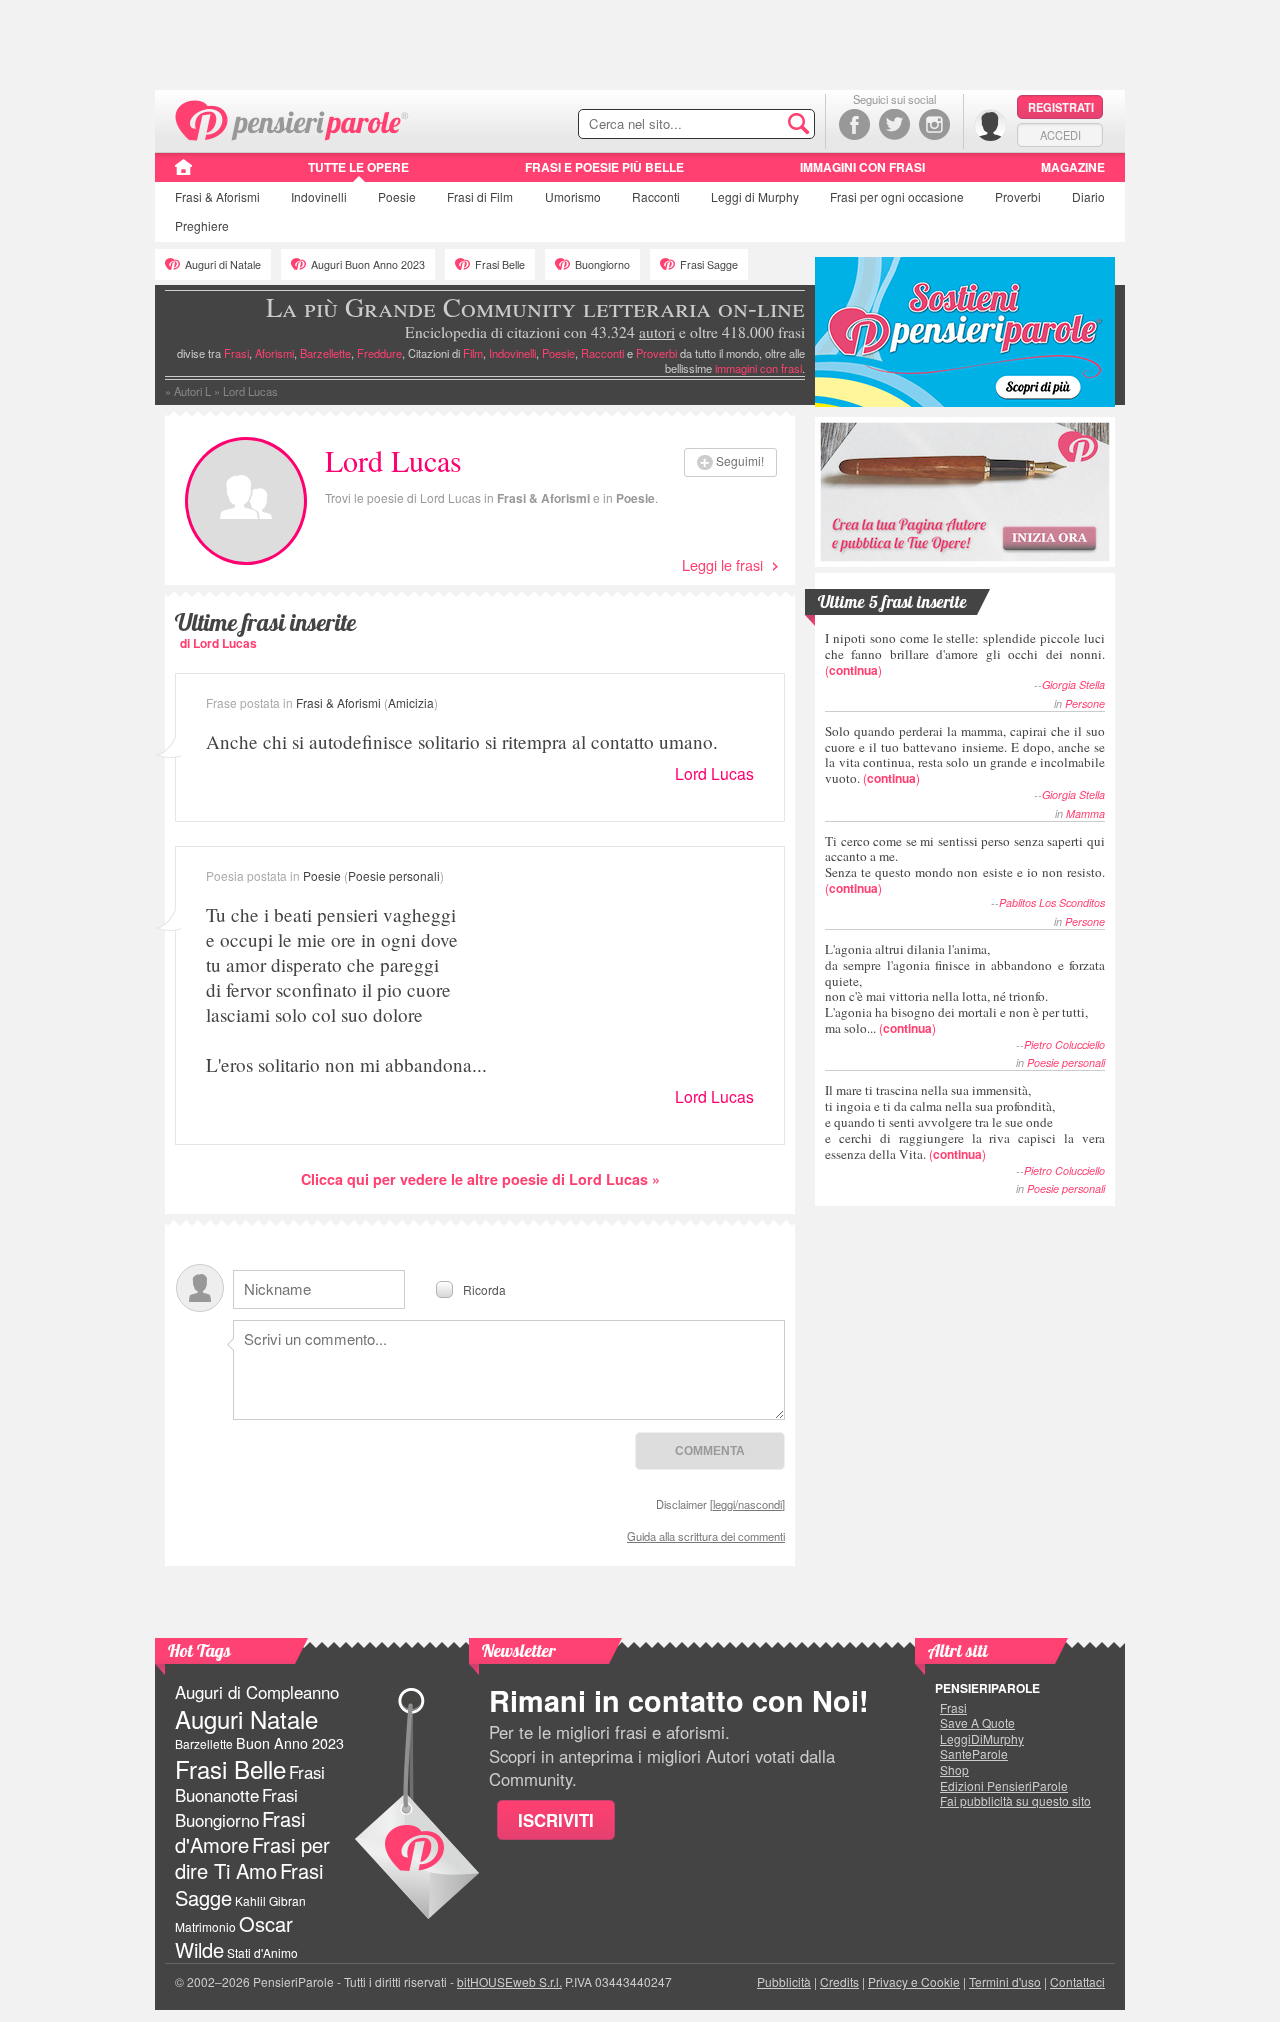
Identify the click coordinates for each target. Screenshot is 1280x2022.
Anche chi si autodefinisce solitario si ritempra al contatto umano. (462, 741)
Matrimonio (205, 1926)
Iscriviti (556, 1820)
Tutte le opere (358, 167)
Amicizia (411, 702)
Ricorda (484, 1288)
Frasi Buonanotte (250, 1783)
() (965, 653)
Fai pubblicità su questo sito (1015, 1801)
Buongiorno (602, 264)
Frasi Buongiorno (236, 1807)
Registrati (1061, 107)
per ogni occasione (897, 196)
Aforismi (274, 353)
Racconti (656, 196)
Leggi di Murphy (755, 196)
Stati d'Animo (262, 1952)
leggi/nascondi (747, 1504)
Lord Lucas (714, 773)
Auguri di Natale (223, 264)
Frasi (217, 196)
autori (657, 332)
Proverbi (1018, 196)
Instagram (934, 124)
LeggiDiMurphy (982, 1739)
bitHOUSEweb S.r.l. (509, 1981)
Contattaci (1077, 1981)
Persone (1085, 703)
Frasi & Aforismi (543, 498)
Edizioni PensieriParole (1004, 1786)
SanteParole (974, 1754)
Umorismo (573, 196)
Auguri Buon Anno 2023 (368, 264)
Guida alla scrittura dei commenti (706, 1536)
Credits (839, 1981)
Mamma (1085, 813)
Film (480, 196)
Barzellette (325, 353)
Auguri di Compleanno (257, 1692)
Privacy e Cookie (914, 1981)
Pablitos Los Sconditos (1052, 902)
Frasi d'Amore (240, 1831)
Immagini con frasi (862, 167)
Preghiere (202, 225)
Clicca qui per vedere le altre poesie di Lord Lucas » (480, 1179)
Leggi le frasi (722, 564)
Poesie (397, 196)
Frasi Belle (500, 264)
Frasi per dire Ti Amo (252, 1857)
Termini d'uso (1005, 1981)
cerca (757, 125)
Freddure (379, 353)
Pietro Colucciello (1064, 1044)
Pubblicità (784, 1981)
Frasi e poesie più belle (604, 167)
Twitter (894, 124)
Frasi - (292, 118)
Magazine (1073, 167)
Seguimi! (740, 460)
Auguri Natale (246, 1718)
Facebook (854, 124)
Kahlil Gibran (270, 1900)
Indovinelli (319, 196)
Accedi (1060, 135)
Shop (954, 1770)
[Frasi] (183, 174)
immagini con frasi (758, 368)
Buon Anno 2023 (290, 1743)
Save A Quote (977, 1723)
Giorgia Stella (1073, 684)
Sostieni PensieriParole (965, 332)
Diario (1088, 196)
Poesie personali (394, 875)
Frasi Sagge (709, 264)
